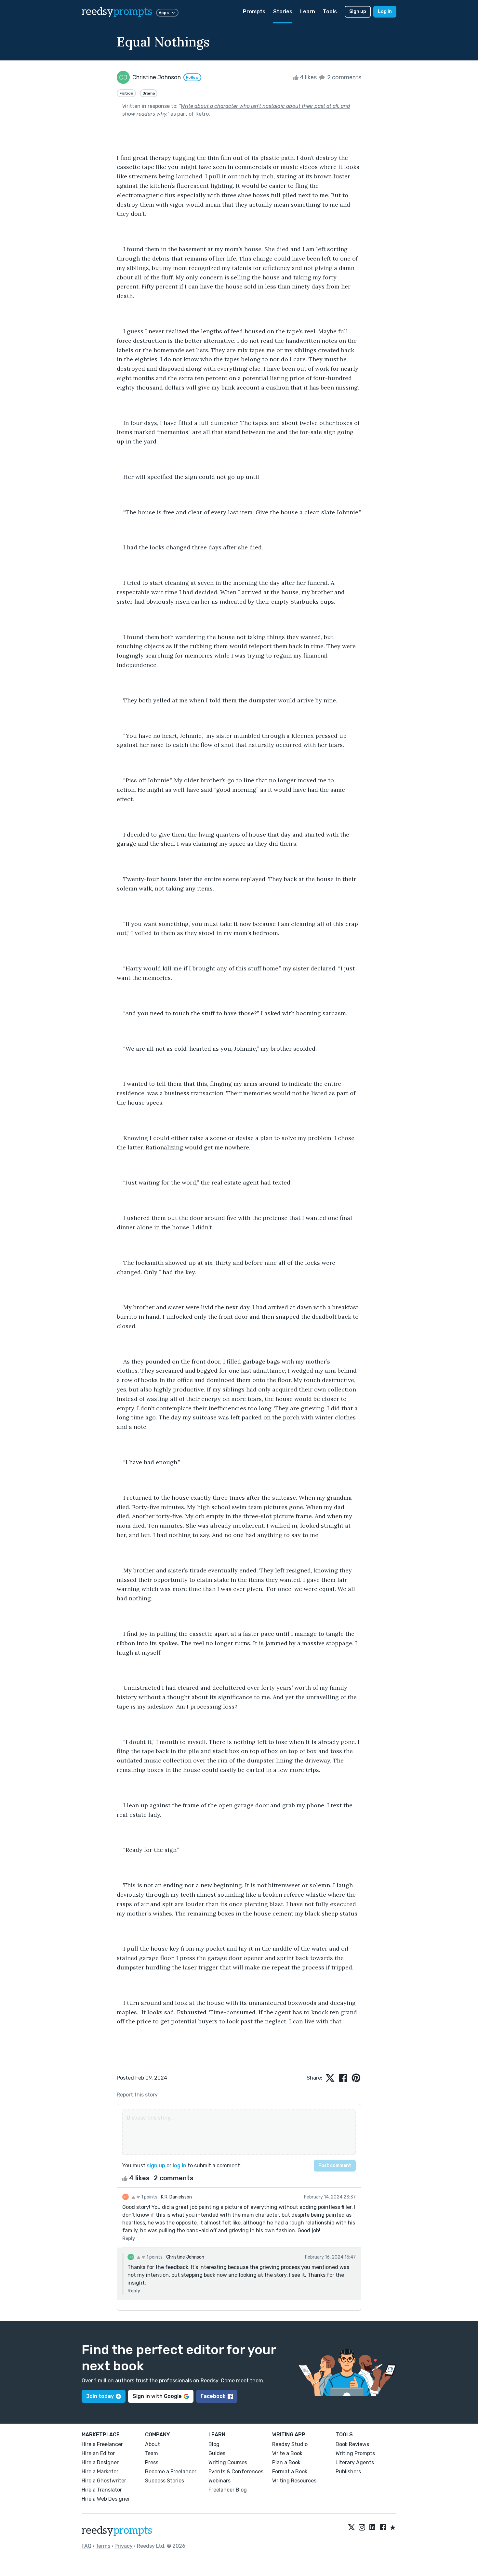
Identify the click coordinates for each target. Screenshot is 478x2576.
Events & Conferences (236, 2472)
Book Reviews (352, 2444)
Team (152, 2453)
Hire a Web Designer (106, 2499)
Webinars (219, 2481)
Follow (192, 77)
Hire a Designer (100, 2462)
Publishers (348, 2472)
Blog (214, 2444)
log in (179, 2166)
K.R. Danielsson (176, 2197)
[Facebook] (383, 2528)
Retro (202, 114)
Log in (385, 12)
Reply (129, 2239)
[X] (352, 2528)
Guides (217, 2453)
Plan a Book (286, 2462)
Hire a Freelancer (102, 2444)
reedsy (117, 12)
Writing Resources (294, 2481)
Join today (100, 2396)
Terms (103, 2546)
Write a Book (287, 2453)
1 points (149, 2197)
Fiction (126, 93)
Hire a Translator (102, 2490)
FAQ (86, 2546)
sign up (156, 2166)
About (153, 2444)
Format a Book (290, 2472)
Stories (283, 12)
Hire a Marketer (100, 2472)
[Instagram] (362, 2528)
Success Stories (165, 2481)
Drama (149, 93)
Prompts (254, 12)
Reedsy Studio (290, 2444)
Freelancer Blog (228, 2490)
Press (152, 2462)
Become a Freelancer (171, 2472)
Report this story (137, 2095)
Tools (330, 12)
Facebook (213, 2396)
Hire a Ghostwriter (104, 2481)
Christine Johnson (185, 2257)
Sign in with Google (157, 2396)
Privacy (124, 2546)
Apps (164, 13)
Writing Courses (228, 2462)
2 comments (344, 77)
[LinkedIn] (372, 2528)
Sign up (358, 12)
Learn (308, 12)
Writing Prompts (355, 2453)
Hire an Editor (98, 2453)
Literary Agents (355, 2462)
